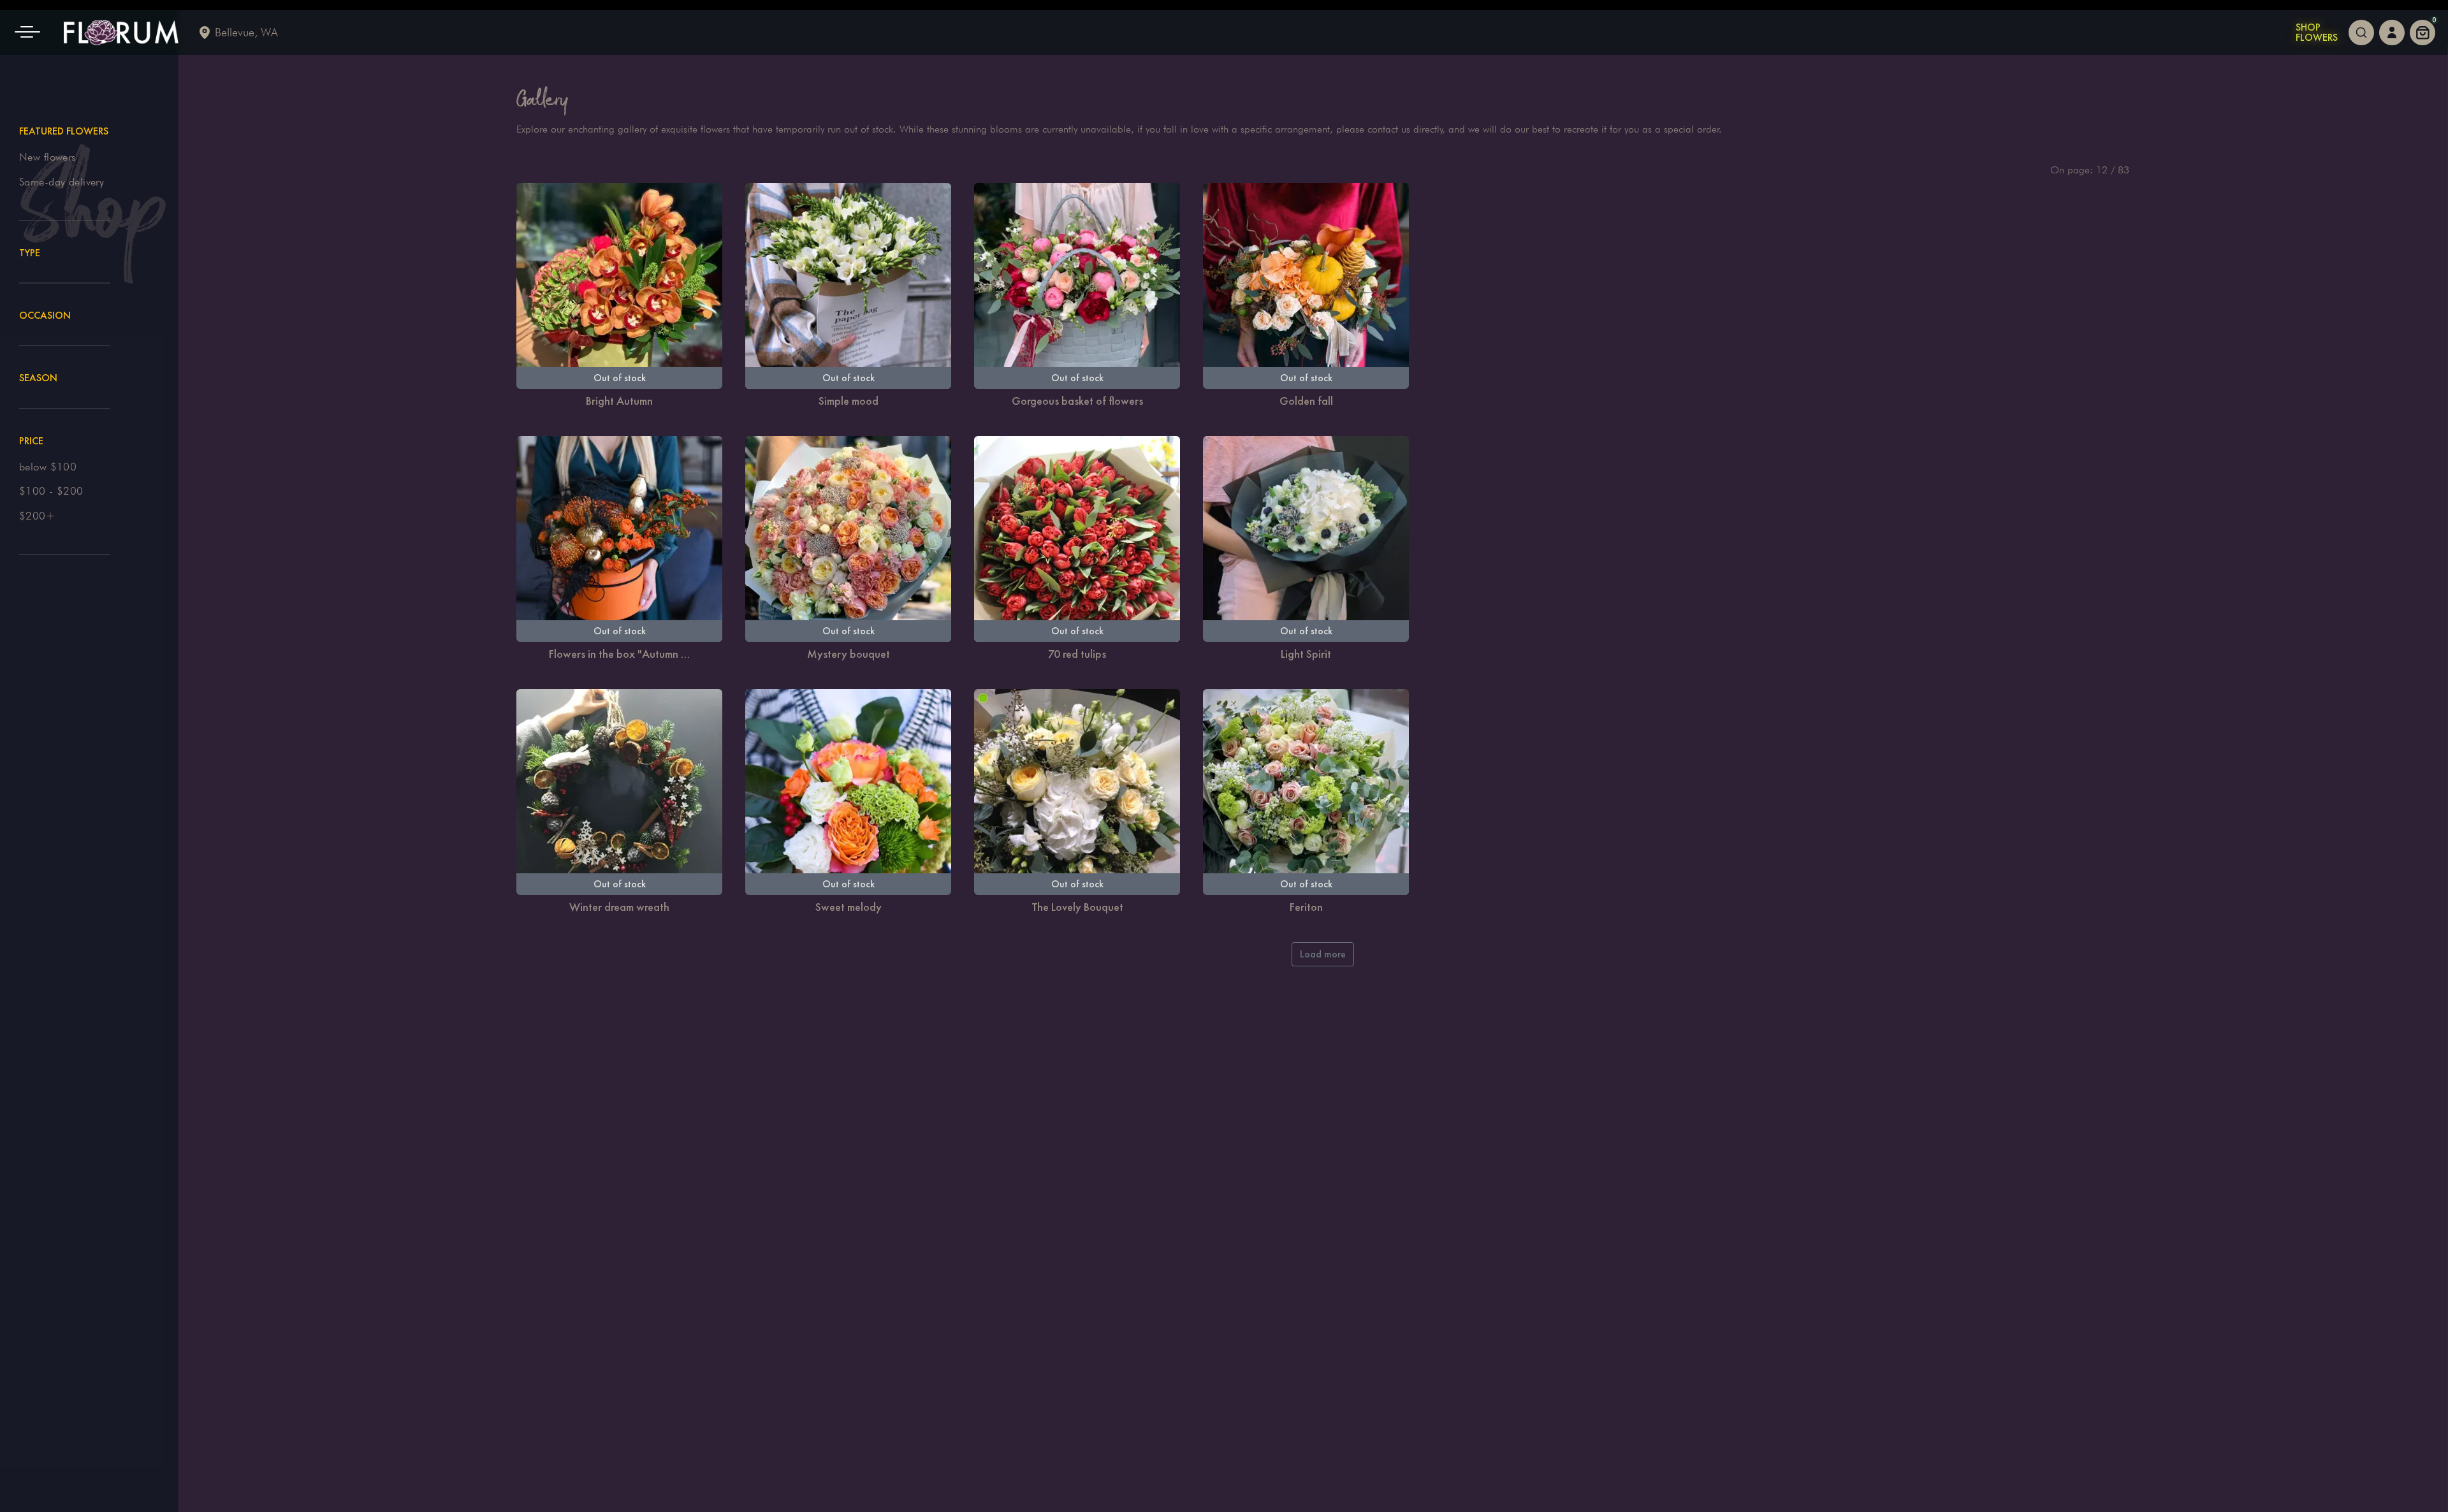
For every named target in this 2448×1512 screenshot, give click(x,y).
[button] (32, 33)
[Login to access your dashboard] (2392, 33)
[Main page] (121, 33)
